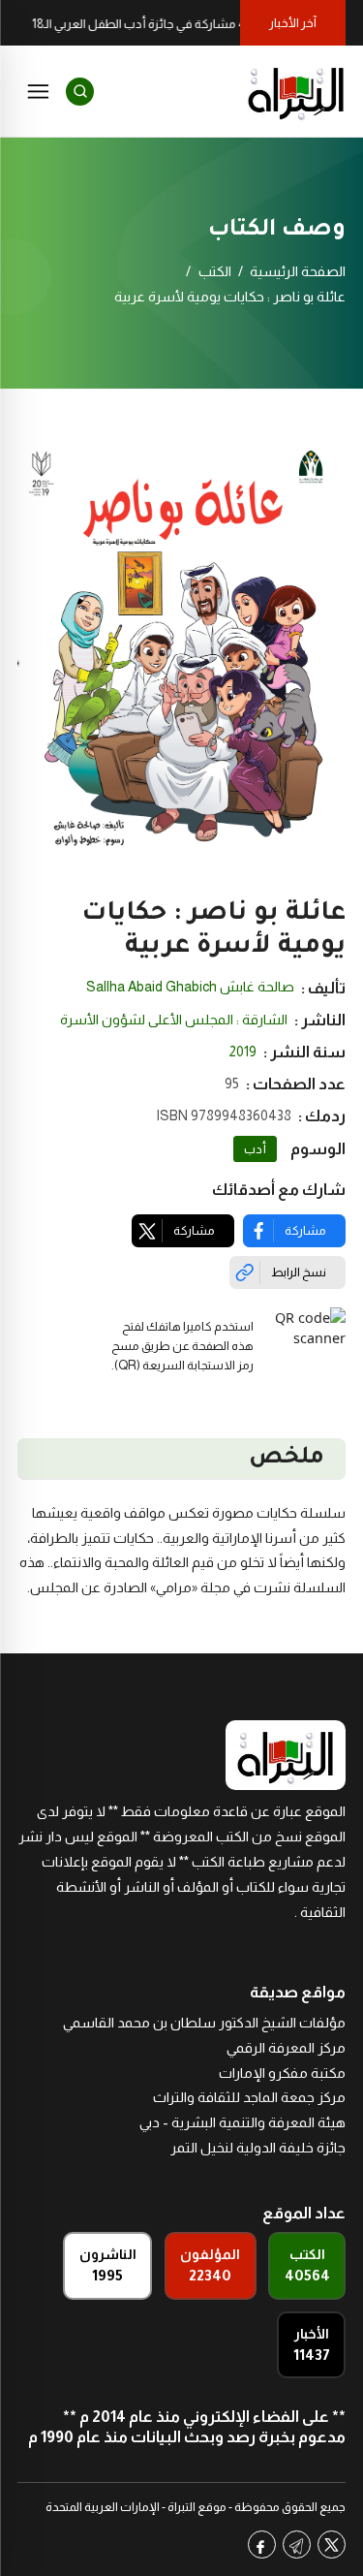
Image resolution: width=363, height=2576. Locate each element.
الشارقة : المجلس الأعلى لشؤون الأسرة (174, 1020)
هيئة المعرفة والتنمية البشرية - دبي (242, 2122)
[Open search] (80, 92)
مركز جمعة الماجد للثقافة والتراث (249, 2097)
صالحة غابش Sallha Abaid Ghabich (190, 987)
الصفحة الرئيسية (298, 271)
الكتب (215, 271)
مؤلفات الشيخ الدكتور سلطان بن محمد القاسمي (204, 2023)
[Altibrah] (296, 91)
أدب (255, 1149)
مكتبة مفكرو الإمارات (282, 2073)
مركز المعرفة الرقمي (286, 2048)
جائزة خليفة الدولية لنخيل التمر (258, 2148)
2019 (243, 1052)
